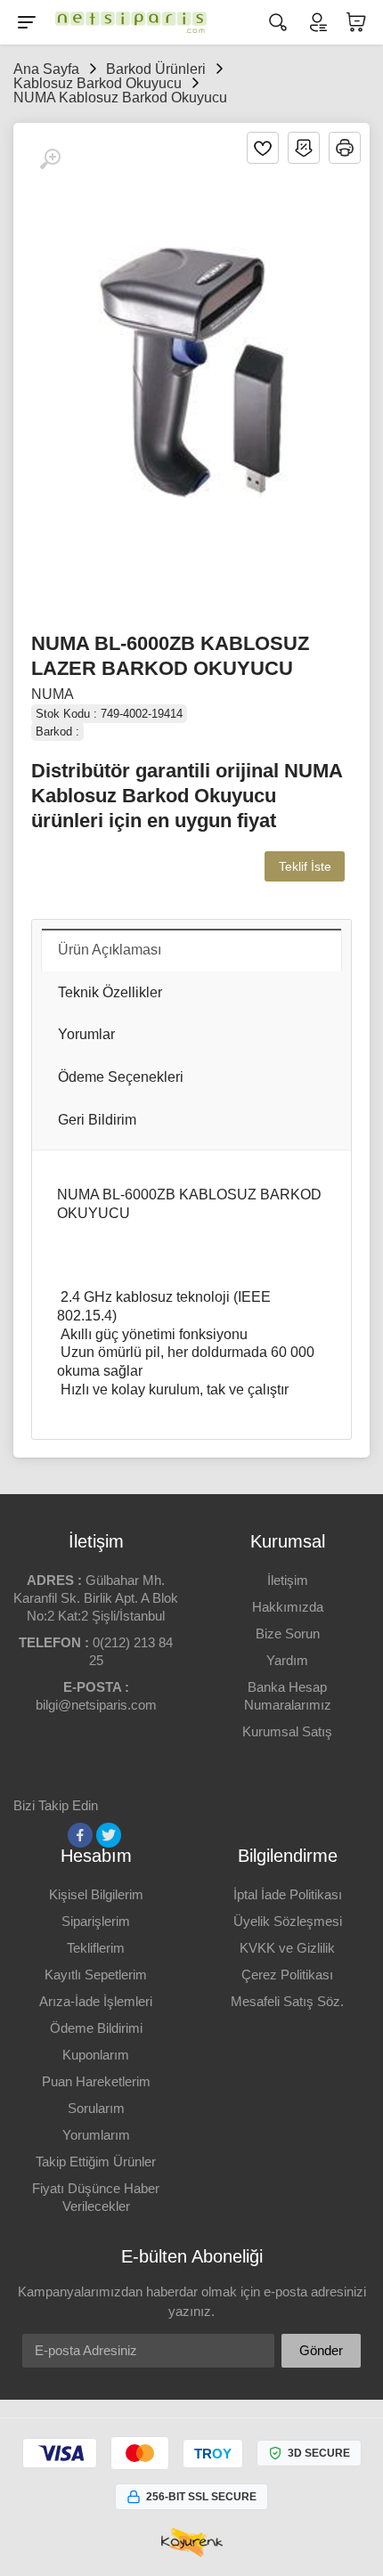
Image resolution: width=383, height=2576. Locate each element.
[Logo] (126, 22)
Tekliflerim (96, 1948)
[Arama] (278, 22)
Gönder (321, 2350)
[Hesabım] (317, 22)
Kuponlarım (96, 2055)
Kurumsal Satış (287, 1731)
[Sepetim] (356, 22)
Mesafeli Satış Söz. (287, 2001)
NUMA (53, 694)
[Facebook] (80, 1835)
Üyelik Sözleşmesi (288, 1921)
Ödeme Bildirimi (96, 2028)
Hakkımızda (288, 1607)
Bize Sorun (288, 1633)
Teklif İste (305, 866)
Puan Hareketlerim (96, 2081)
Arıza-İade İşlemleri (96, 2001)
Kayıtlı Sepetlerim (96, 1975)
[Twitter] (109, 1835)
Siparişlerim (96, 1921)
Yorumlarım (96, 2135)
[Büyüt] (50, 159)
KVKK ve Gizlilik (287, 1948)
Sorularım (96, 2108)
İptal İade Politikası (288, 1894)
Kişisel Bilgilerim (96, 1894)
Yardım (287, 1660)
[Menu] (27, 22)
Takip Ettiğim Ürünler (96, 2162)
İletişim (288, 1580)
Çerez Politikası (287, 1975)
